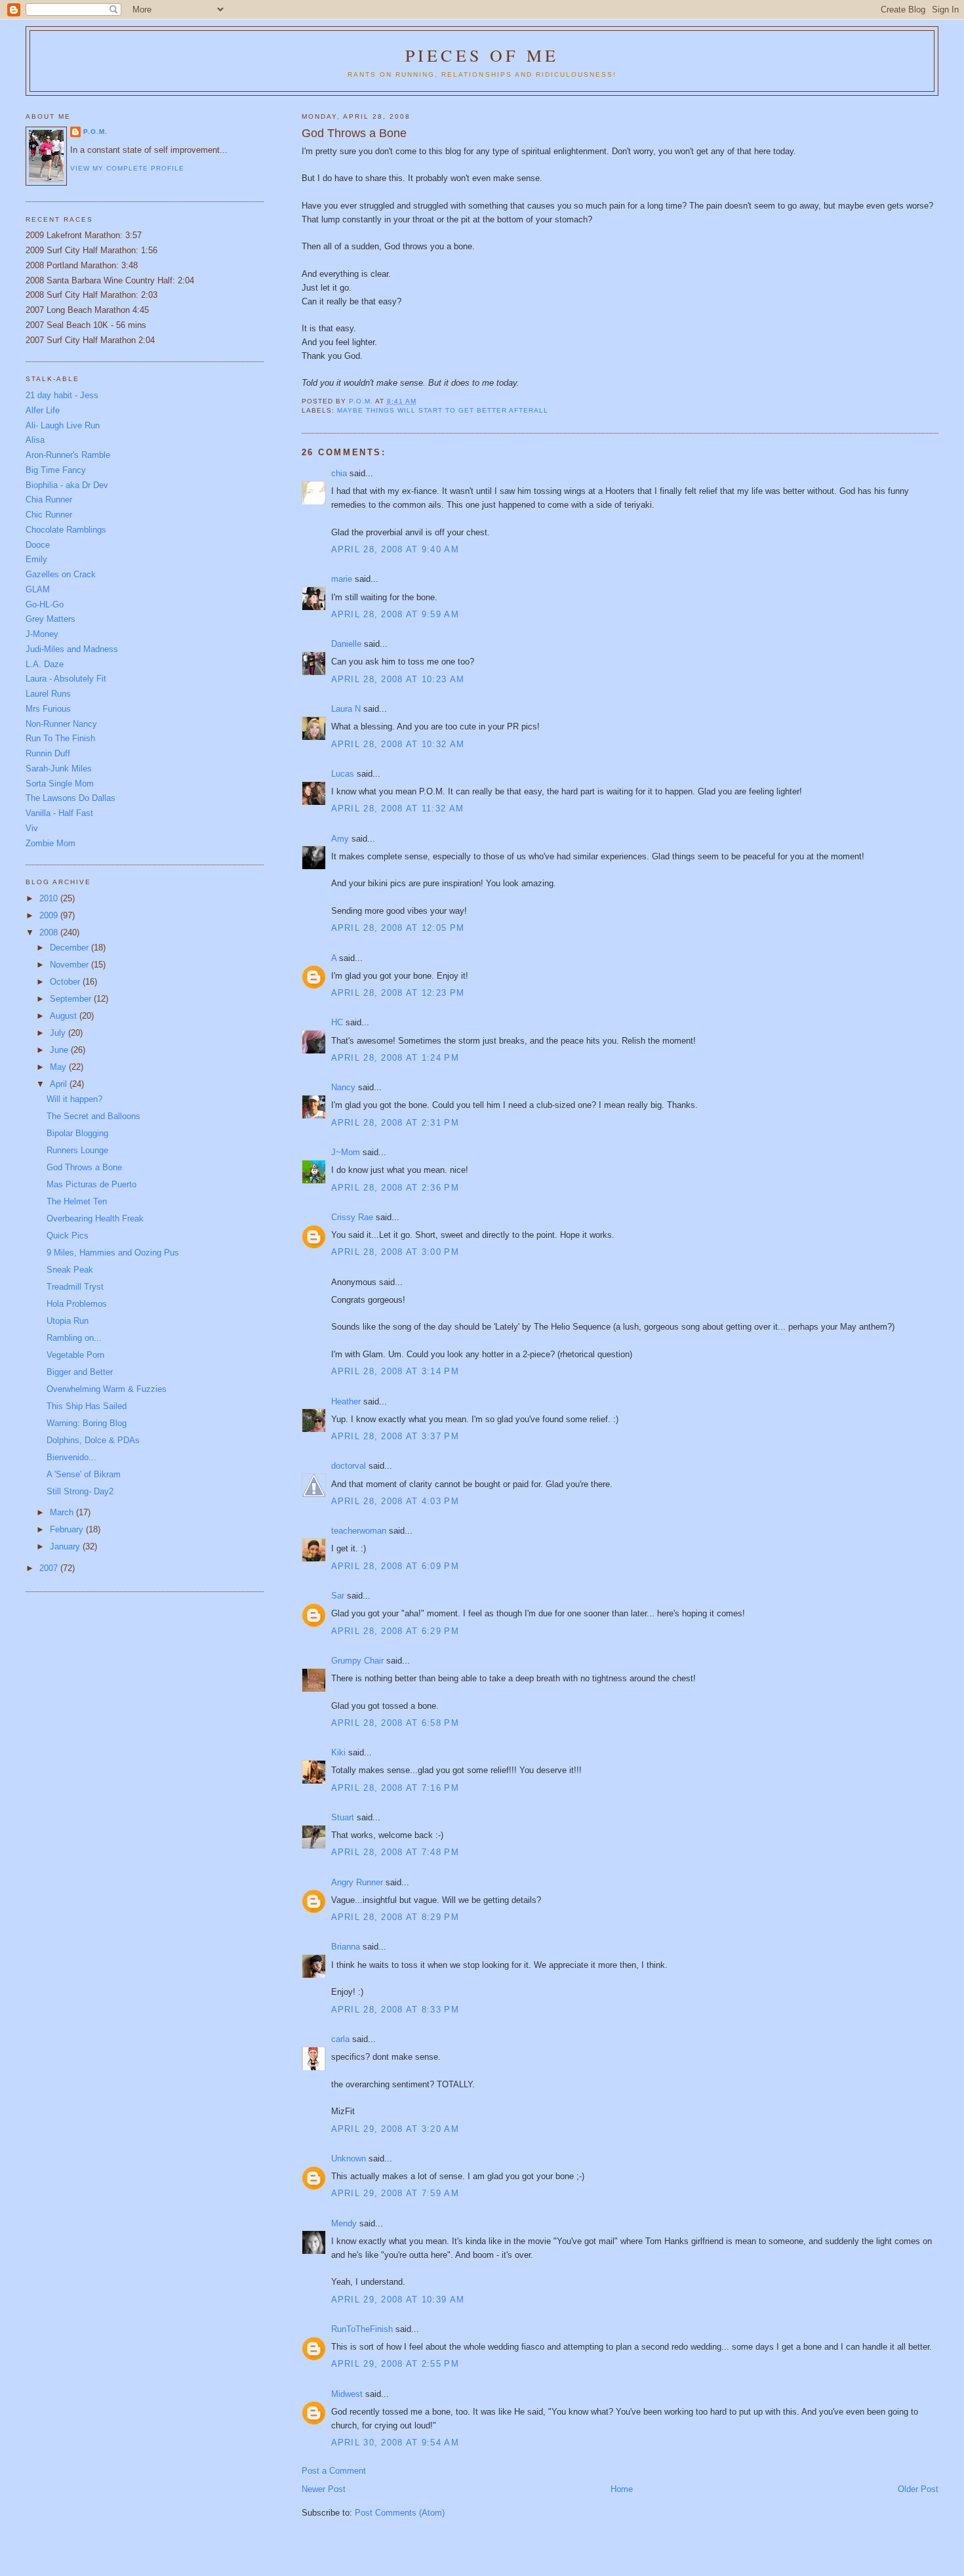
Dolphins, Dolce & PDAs (93, 1440)
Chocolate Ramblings (66, 530)
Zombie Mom (50, 843)
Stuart (343, 1817)
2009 (50, 915)
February (68, 1529)
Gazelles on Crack (61, 574)
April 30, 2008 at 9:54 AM (395, 2443)
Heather (346, 1401)
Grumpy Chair (357, 1661)
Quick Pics (68, 1236)
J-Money (42, 634)
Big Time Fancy (56, 470)
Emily (36, 559)
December (70, 948)
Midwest (347, 2394)
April (60, 1084)
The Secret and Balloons (93, 1116)
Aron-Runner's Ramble (68, 455)
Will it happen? (74, 1099)
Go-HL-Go (45, 604)
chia (339, 473)
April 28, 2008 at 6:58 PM (395, 1723)
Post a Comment (334, 2471)
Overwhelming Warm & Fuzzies (107, 1389)
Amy (340, 839)
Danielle (346, 644)
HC (337, 1022)
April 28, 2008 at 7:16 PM (395, 1788)
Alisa (35, 440)
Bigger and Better (80, 1372)
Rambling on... (74, 1338)
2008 (50, 932)
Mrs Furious (48, 709)
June (60, 1050)
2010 (50, 898)
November (70, 965)
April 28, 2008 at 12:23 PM (398, 993)
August (65, 1016)
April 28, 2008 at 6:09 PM (395, 1566)
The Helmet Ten (77, 1201)
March (63, 1512)
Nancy (343, 1087)
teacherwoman (359, 1531)
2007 (50, 1568)
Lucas (343, 774)
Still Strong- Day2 (80, 1491)
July (59, 1033)
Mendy (344, 2223)
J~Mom (346, 1152)
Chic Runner (49, 515)
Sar (338, 1596)
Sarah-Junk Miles (59, 768)
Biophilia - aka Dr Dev (67, 485)
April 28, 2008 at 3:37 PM (395, 1436)
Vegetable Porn (75, 1355)
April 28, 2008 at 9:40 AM (395, 549)
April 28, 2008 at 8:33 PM (395, 2010)
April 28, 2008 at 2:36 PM (395, 1188)
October (66, 982)
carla (340, 2039)
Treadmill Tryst (75, 1287)
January (66, 1546)
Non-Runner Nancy (61, 724)
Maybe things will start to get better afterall (443, 410)
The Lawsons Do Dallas (70, 798)
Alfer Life (43, 410)
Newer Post (324, 2489)
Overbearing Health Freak (95, 1218)
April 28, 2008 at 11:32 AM (398, 808)
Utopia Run (68, 1321)
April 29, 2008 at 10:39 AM (398, 2300)
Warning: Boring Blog (87, 1423)
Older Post (918, 2489)
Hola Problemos (77, 1304)
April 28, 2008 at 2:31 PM (395, 1123)
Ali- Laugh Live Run (63, 425)
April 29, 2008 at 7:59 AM (395, 2193)
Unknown (349, 2158)
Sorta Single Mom (60, 784)
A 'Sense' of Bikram (84, 1474)
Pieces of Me (482, 55)
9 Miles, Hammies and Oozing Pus (113, 1253)
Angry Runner (357, 1882)
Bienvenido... (71, 1457)
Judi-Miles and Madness (72, 649)
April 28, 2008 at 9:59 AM (395, 614)
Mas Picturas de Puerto (91, 1184)
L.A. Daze (45, 664)
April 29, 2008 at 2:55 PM (395, 2364)
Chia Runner (49, 500)
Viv (32, 828)
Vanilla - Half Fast (59, 813)
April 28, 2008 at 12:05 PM (398, 928)
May (59, 1067)
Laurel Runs (48, 694)
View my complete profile (127, 168)
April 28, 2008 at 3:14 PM (395, 1371)
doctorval (349, 1466)
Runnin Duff (48, 753)
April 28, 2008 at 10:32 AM (398, 744)
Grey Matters (50, 619)
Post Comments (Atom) (400, 2513)
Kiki (338, 1752)
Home (622, 2489)
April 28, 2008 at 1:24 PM (395, 1058)
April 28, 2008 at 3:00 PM (395, 1252)
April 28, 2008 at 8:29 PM (395, 1917)
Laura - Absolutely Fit (66, 679)
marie (342, 579)
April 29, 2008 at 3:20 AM (395, 2129)
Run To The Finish (60, 738)
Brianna (346, 1947)
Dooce (38, 545)
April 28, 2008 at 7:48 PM (395, 1852)
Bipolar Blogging (77, 1133)
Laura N (346, 709)
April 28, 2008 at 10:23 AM (398, 679)
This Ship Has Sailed (87, 1406)
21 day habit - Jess (62, 395)
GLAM (38, 589)
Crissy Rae (352, 1217)
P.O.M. (95, 132)
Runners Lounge (77, 1150)
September (72, 999)
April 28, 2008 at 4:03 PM (395, 1501)
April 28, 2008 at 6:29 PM (395, 1631)
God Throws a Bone (84, 1167)
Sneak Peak (70, 1270)
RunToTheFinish (362, 2329)
